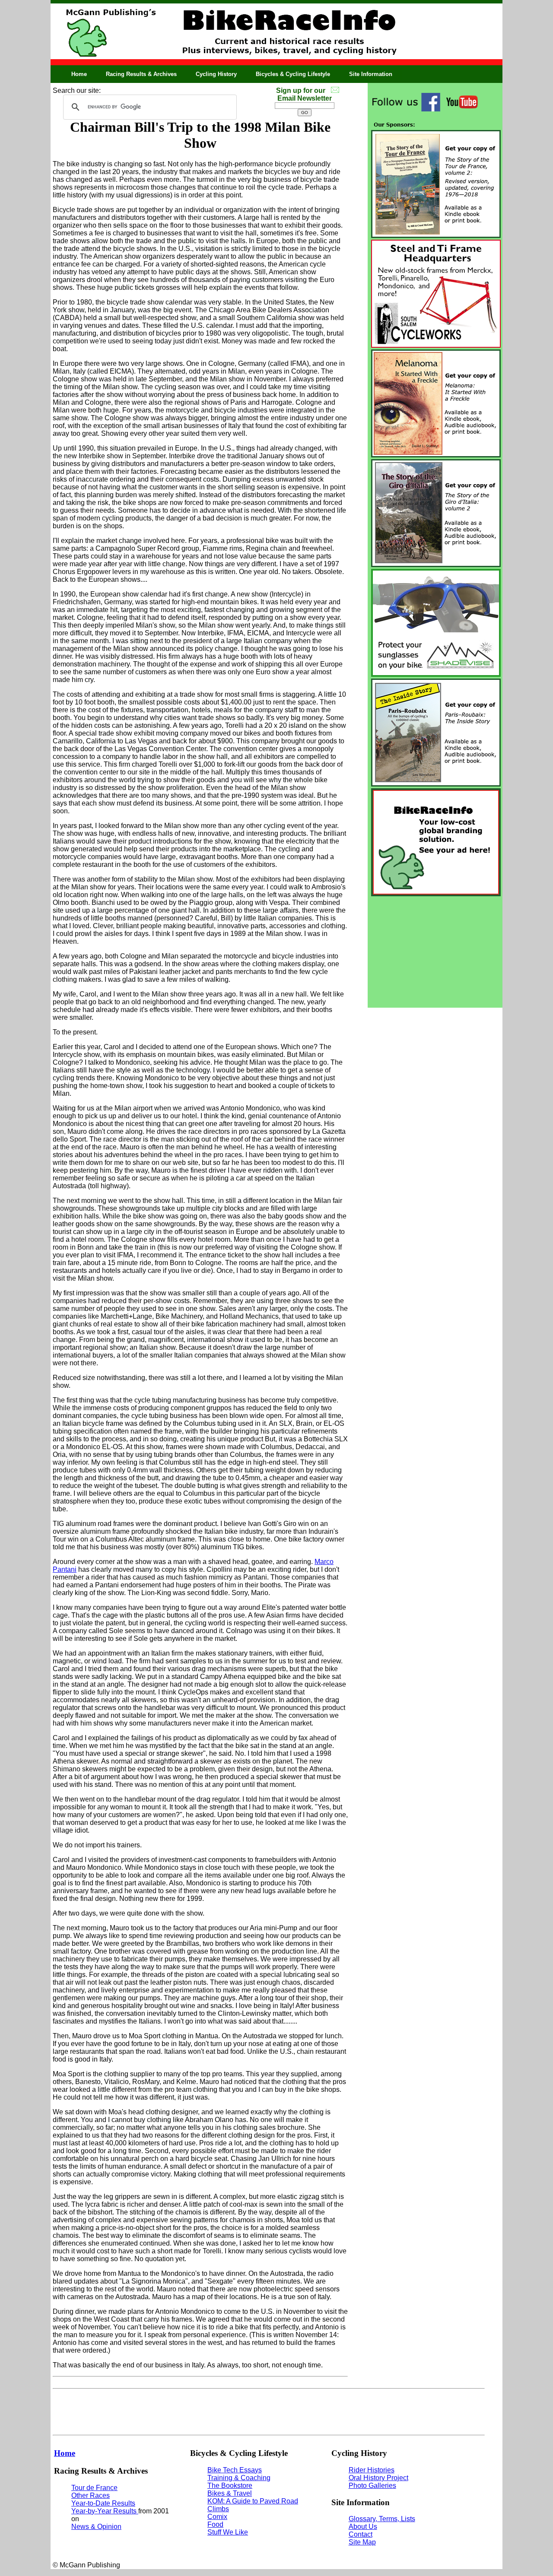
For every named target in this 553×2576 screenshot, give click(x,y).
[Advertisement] (435, 952)
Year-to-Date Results (103, 2503)
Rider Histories (372, 2470)
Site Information (371, 74)
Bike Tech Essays (235, 2470)
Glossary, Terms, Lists (382, 2519)
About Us (363, 2527)
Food (215, 2524)
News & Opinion (96, 2527)
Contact (361, 2534)
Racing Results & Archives (141, 74)
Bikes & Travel (230, 2493)
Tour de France (94, 2488)
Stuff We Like (228, 2532)
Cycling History (216, 74)
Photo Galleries (372, 2486)
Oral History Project (378, 2478)
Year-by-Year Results (105, 2511)
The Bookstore (230, 2486)
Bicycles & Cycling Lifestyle (293, 74)
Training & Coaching (239, 2478)
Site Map (362, 2542)
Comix (217, 2517)
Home (79, 74)
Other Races (91, 2495)
